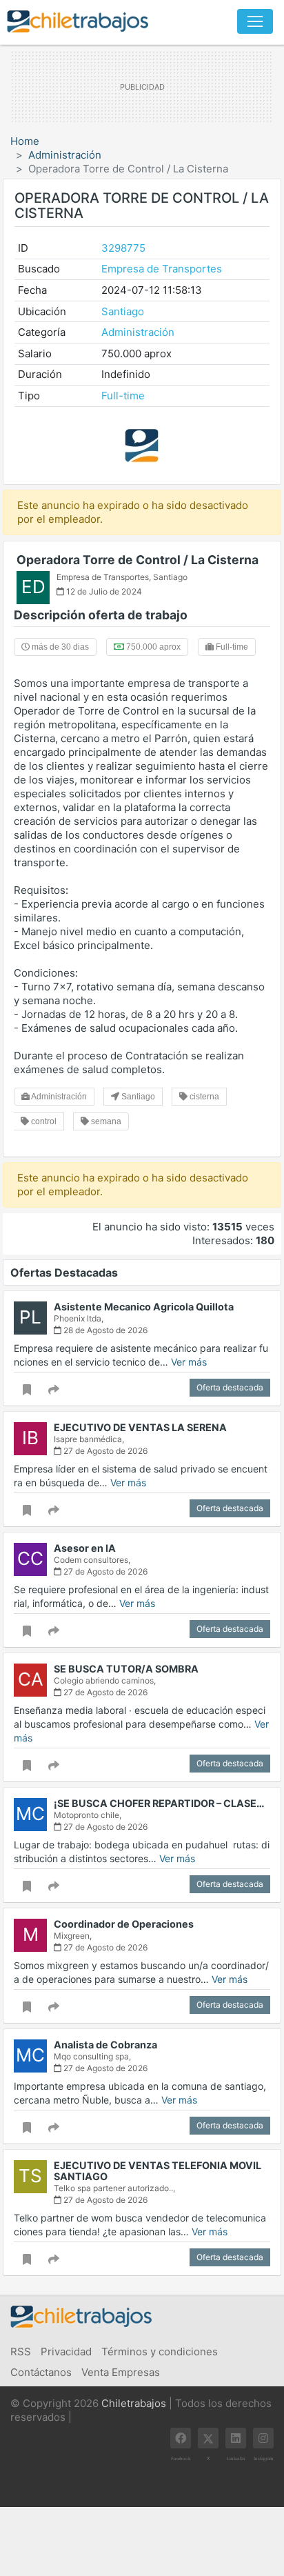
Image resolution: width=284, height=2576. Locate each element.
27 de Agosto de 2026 (104, 1451)
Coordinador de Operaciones (124, 1924)
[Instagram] (263, 2438)
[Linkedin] (236, 2438)
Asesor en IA (85, 1548)
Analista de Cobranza (105, 2045)
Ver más (189, 1362)
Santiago (123, 311)
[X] (208, 2438)
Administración (65, 155)
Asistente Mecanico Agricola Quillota (144, 1307)
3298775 (123, 248)
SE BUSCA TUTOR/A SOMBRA (126, 1669)
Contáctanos (41, 2372)
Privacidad (66, 2352)
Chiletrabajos (134, 2403)
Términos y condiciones (160, 2352)
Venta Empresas (121, 2372)
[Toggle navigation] (255, 21)
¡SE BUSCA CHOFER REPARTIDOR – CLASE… (159, 1803)
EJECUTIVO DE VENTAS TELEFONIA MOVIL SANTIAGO (158, 2171)
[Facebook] (181, 2438)
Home (25, 141)
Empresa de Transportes (162, 269)
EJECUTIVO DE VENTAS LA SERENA (140, 1427)
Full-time (123, 396)
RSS (21, 2352)
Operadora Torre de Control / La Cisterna (138, 560)
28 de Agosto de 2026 (104, 1330)
